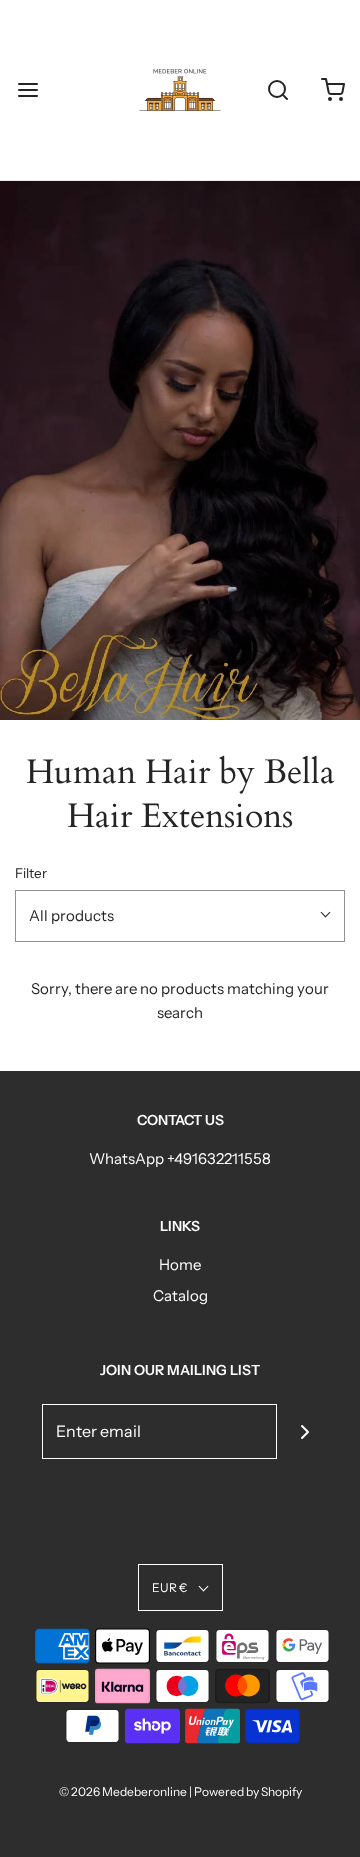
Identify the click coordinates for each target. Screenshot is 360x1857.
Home (180, 1264)
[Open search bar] (277, 90)
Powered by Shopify (248, 1791)
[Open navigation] (27, 90)
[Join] (304, 1431)
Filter (31, 873)
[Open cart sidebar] (332, 90)
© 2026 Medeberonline (123, 1791)
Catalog (180, 1295)
